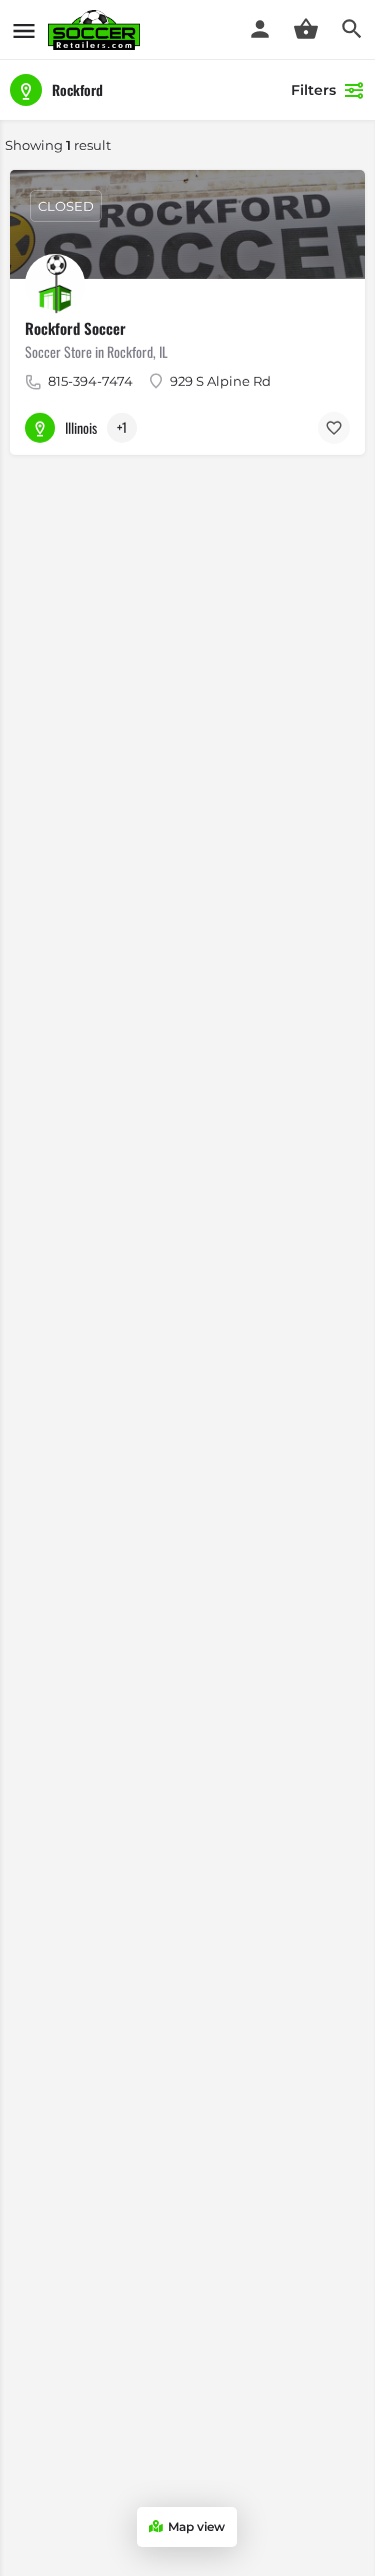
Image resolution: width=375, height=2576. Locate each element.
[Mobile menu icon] (24, 30)
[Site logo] (96, 30)
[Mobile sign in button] (260, 29)
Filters (313, 90)
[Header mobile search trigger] (352, 29)
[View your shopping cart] (306, 29)
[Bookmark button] (334, 428)
